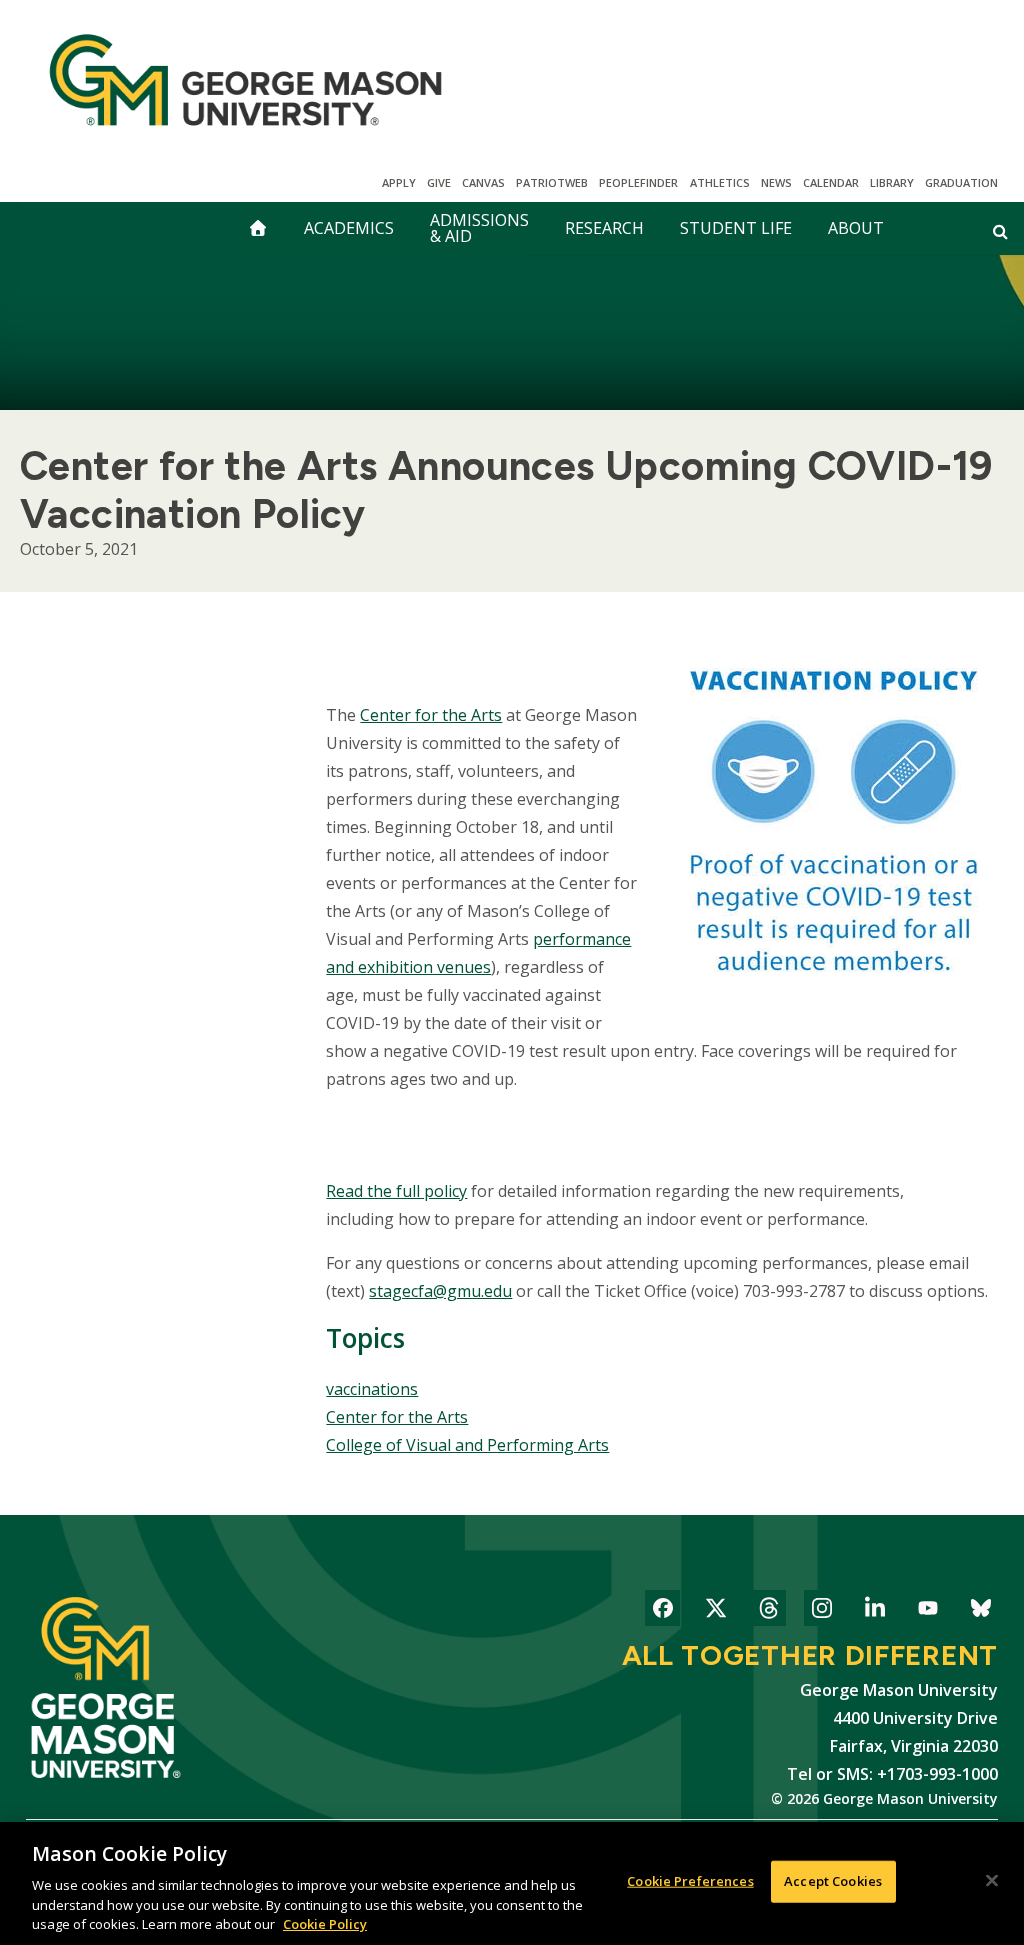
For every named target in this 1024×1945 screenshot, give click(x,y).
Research (604, 228)
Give (439, 182)
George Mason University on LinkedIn (874, 1611)
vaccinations (372, 1389)
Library (892, 182)
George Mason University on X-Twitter (715, 1611)
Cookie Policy (325, 1924)
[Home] (245, 80)
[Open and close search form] (1000, 231)
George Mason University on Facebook (662, 1611)
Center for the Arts (397, 1417)
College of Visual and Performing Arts (467, 1445)
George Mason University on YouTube (927, 1611)
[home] (258, 228)
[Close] (992, 1881)
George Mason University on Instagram (821, 1611)
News (776, 182)
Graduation (961, 182)
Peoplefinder (638, 182)
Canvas (483, 182)
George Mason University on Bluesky (980, 1611)
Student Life (736, 228)
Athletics (720, 182)
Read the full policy (396, 1191)
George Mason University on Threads (768, 1611)
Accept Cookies (833, 1881)
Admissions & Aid (479, 228)
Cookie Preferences (690, 1881)
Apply (399, 182)
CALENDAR (831, 182)
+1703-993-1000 (937, 1774)
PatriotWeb (552, 182)
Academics (349, 228)
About (856, 228)
